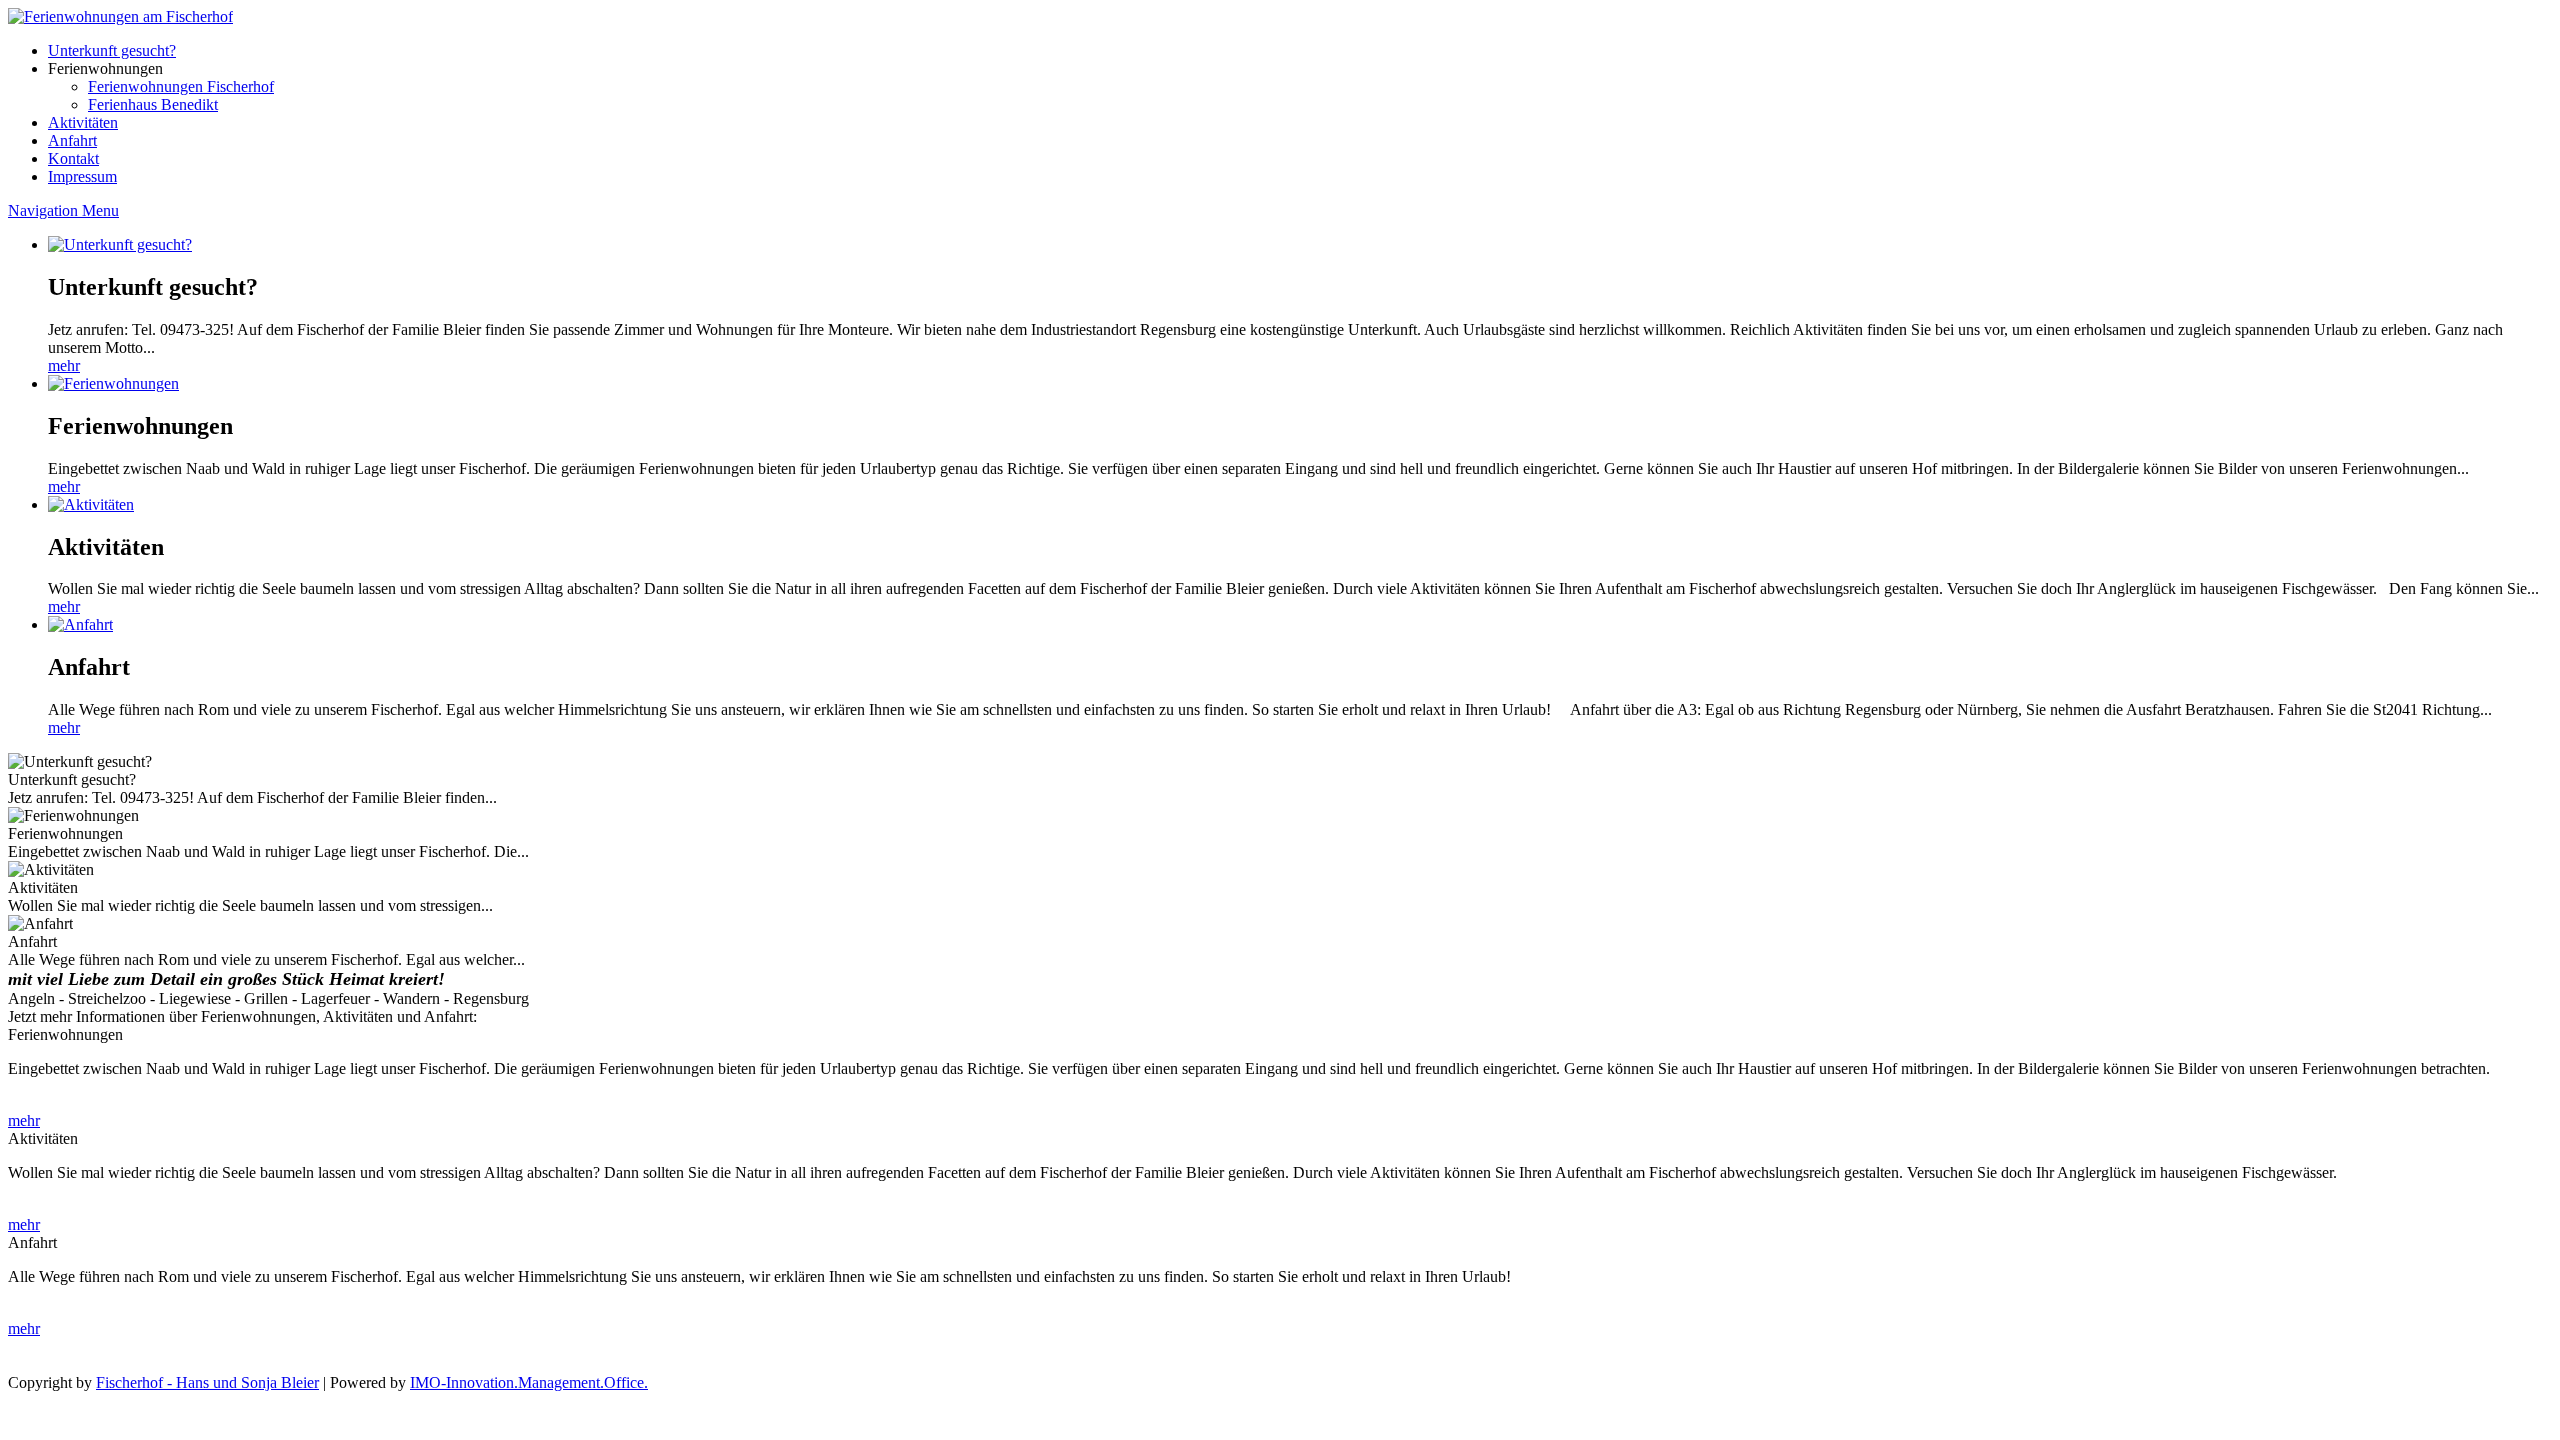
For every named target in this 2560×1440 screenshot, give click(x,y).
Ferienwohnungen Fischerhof (181, 86)
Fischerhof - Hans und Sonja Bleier (207, 1382)
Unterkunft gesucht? (112, 50)
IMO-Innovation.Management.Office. (529, 1382)
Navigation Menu (63, 210)
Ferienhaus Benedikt (153, 104)
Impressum (82, 176)
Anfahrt (72, 140)
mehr (64, 365)
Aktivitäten (83, 122)
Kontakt (73, 158)
